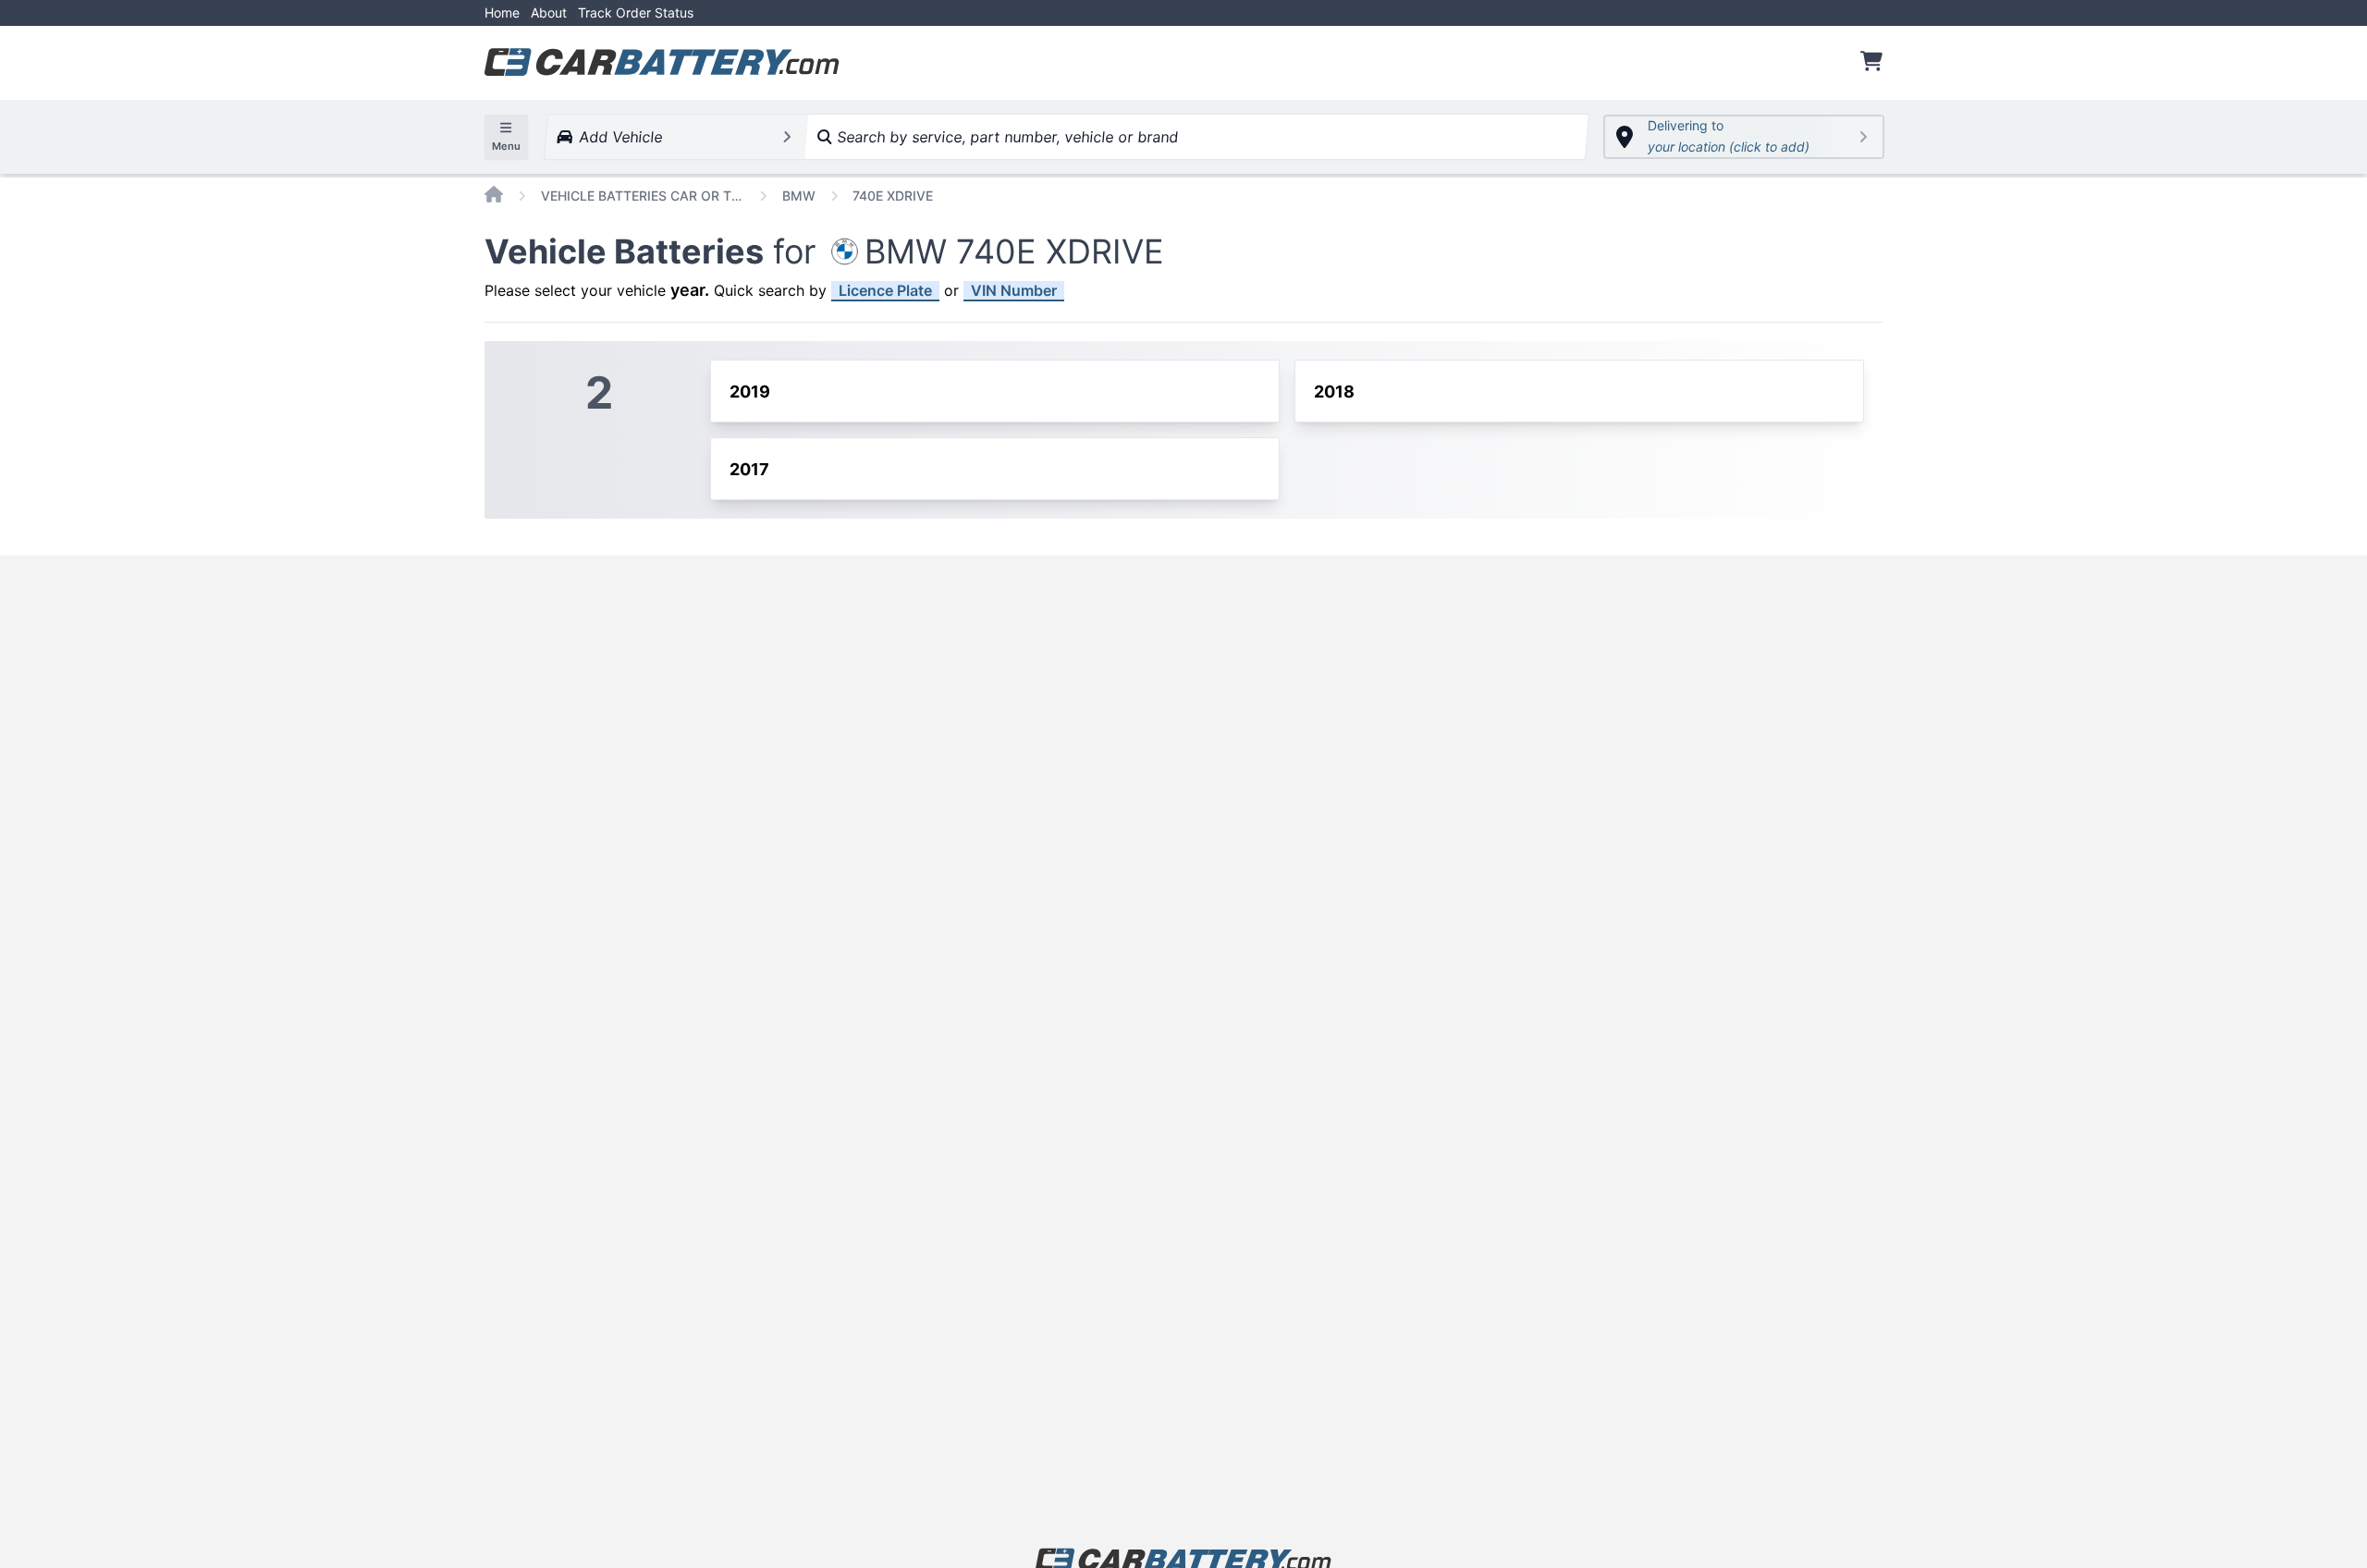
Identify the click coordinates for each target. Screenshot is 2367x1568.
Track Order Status (636, 12)
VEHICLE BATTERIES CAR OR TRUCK (643, 196)
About (549, 12)
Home (502, 12)
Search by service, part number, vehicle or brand (1005, 137)
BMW (799, 196)
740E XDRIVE (893, 196)
